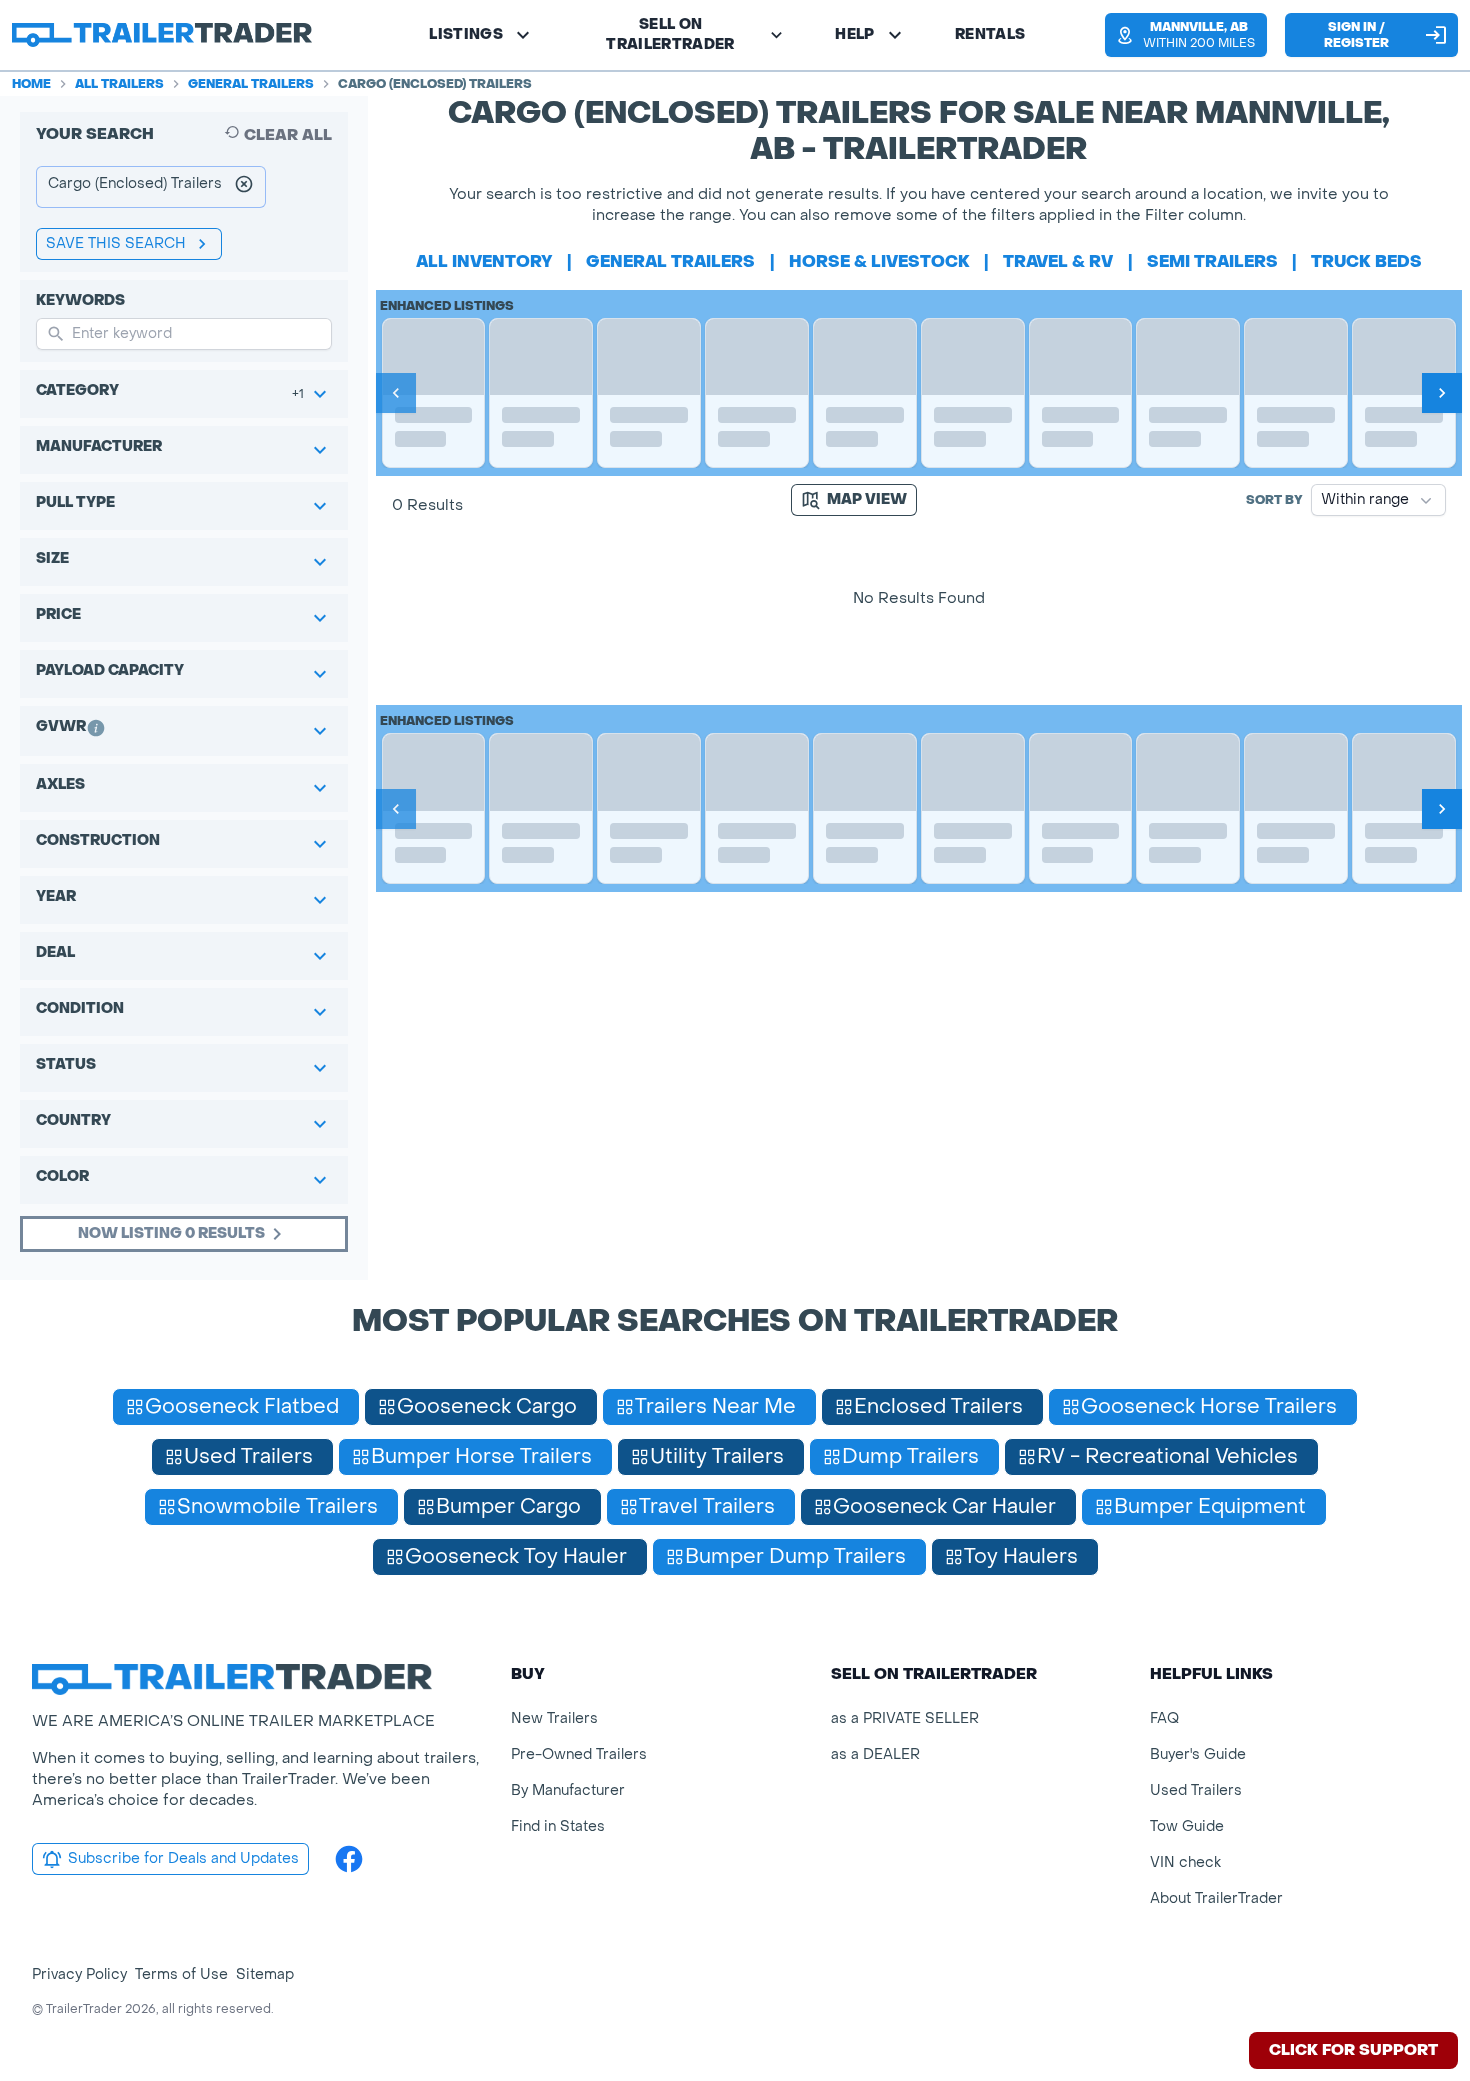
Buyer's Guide (1198, 1754)
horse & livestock (879, 261)
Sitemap (265, 1974)
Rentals (990, 34)
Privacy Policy (79, 1974)
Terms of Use (181, 1974)
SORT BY (1274, 500)
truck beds (1366, 261)
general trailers (670, 261)
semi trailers (1212, 261)
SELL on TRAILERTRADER (670, 34)
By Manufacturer (568, 1790)
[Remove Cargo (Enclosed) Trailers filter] (244, 187)
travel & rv (1058, 261)
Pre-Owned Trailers (579, 1754)
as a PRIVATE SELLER (905, 1718)
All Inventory (484, 261)
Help (854, 34)
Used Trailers (1196, 1790)
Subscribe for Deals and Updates (183, 1858)
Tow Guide (1187, 1826)
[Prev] (396, 393)
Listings (466, 34)
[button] (1185, 35)
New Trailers (554, 1718)
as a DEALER (875, 1754)
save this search (116, 243)
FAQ (1164, 1718)
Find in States (558, 1826)
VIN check (1185, 1862)
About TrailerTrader (1216, 1898)
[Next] (1442, 393)
